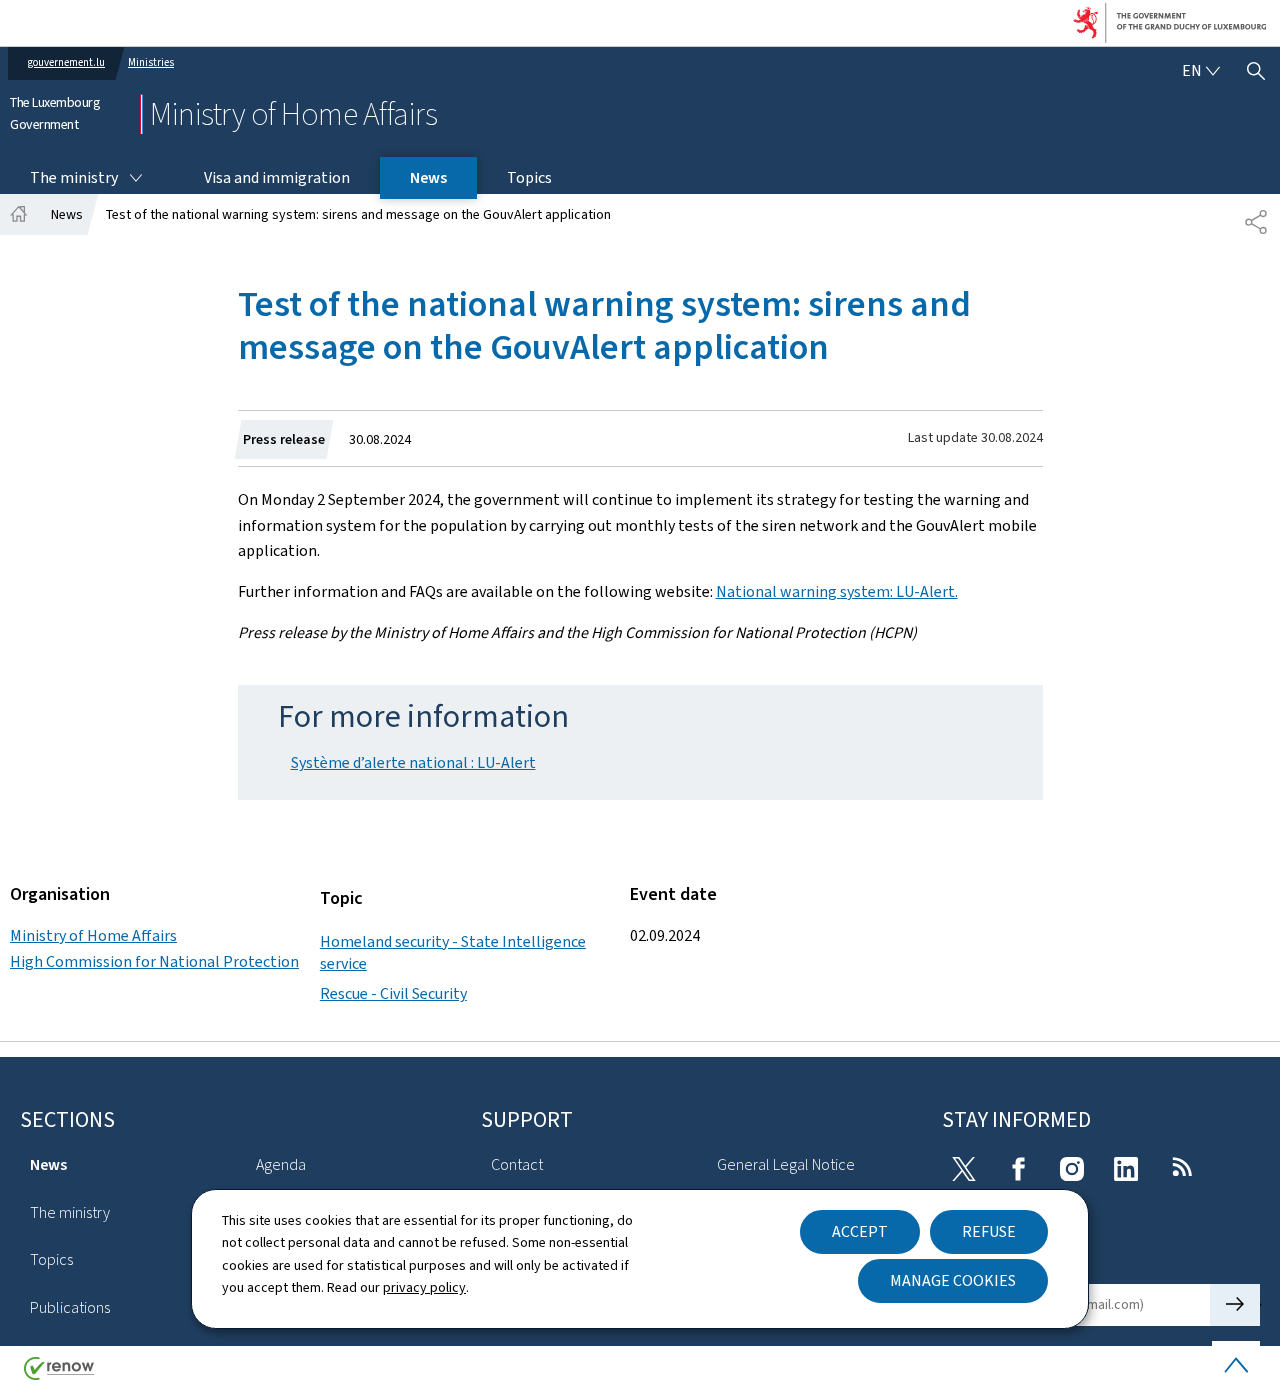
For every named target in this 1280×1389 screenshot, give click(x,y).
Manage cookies (953, 1280)
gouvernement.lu (66, 62)
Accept (860, 1231)
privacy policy (424, 1287)
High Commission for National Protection (154, 961)
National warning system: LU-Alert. (837, 591)
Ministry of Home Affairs (93, 935)
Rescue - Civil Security (393, 993)
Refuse (989, 1231)
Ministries (151, 62)
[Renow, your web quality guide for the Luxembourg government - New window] (59, 1375)
